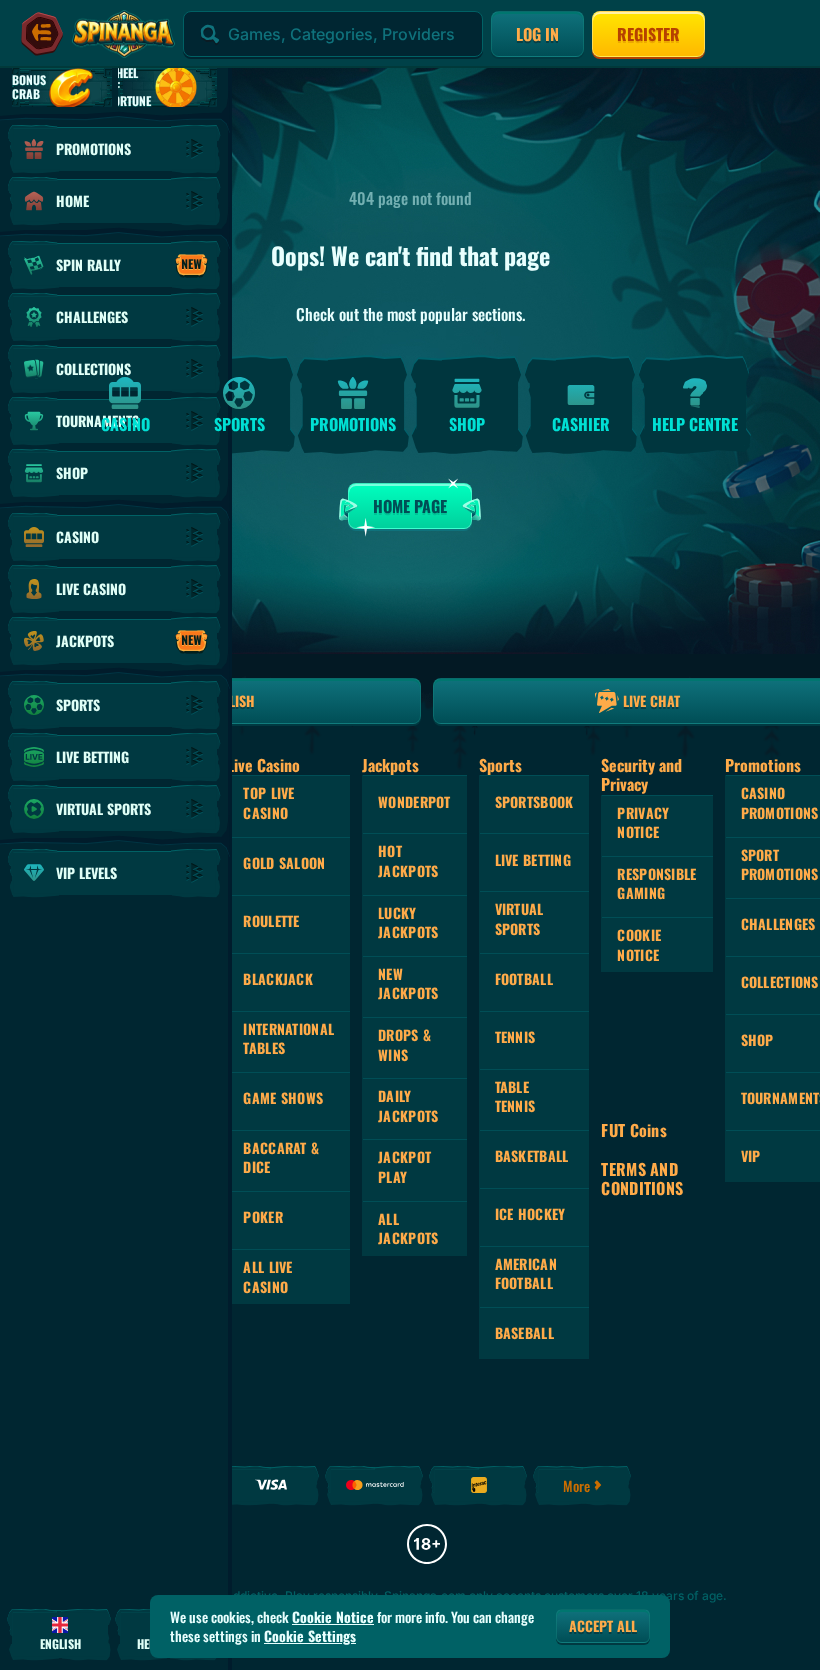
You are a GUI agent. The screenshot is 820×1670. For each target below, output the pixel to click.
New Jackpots (408, 983)
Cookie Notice (639, 944)
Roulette (271, 920)
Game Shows (283, 1097)
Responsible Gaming (656, 883)
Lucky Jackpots (408, 922)
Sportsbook (534, 801)
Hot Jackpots (408, 860)
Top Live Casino (268, 802)
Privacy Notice (643, 822)
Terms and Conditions (642, 1179)
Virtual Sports (519, 918)
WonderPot (414, 801)
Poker (262, 1216)
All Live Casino (267, 1276)
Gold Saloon (284, 862)
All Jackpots (408, 1228)
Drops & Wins (404, 1044)
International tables (288, 1038)
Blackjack (278, 978)
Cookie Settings (310, 1636)
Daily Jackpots (408, 1105)
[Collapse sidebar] (42, 34)
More (576, 1485)
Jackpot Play (404, 1166)
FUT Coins (634, 1130)
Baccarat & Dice (281, 1157)
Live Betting (533, 859)
